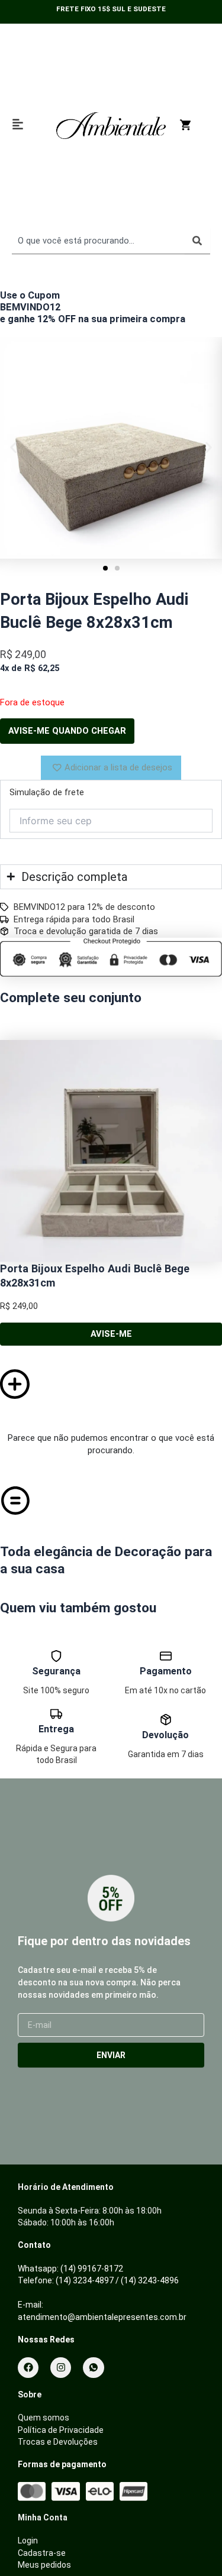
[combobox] (98, 241)
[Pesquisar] (197, 241)
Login (28, 2541)
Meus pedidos (44, 2565)
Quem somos (44, 2418)
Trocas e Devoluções (58, 2442)
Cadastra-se (42, 2553)
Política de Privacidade (61, 2430)
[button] (13, 448)
